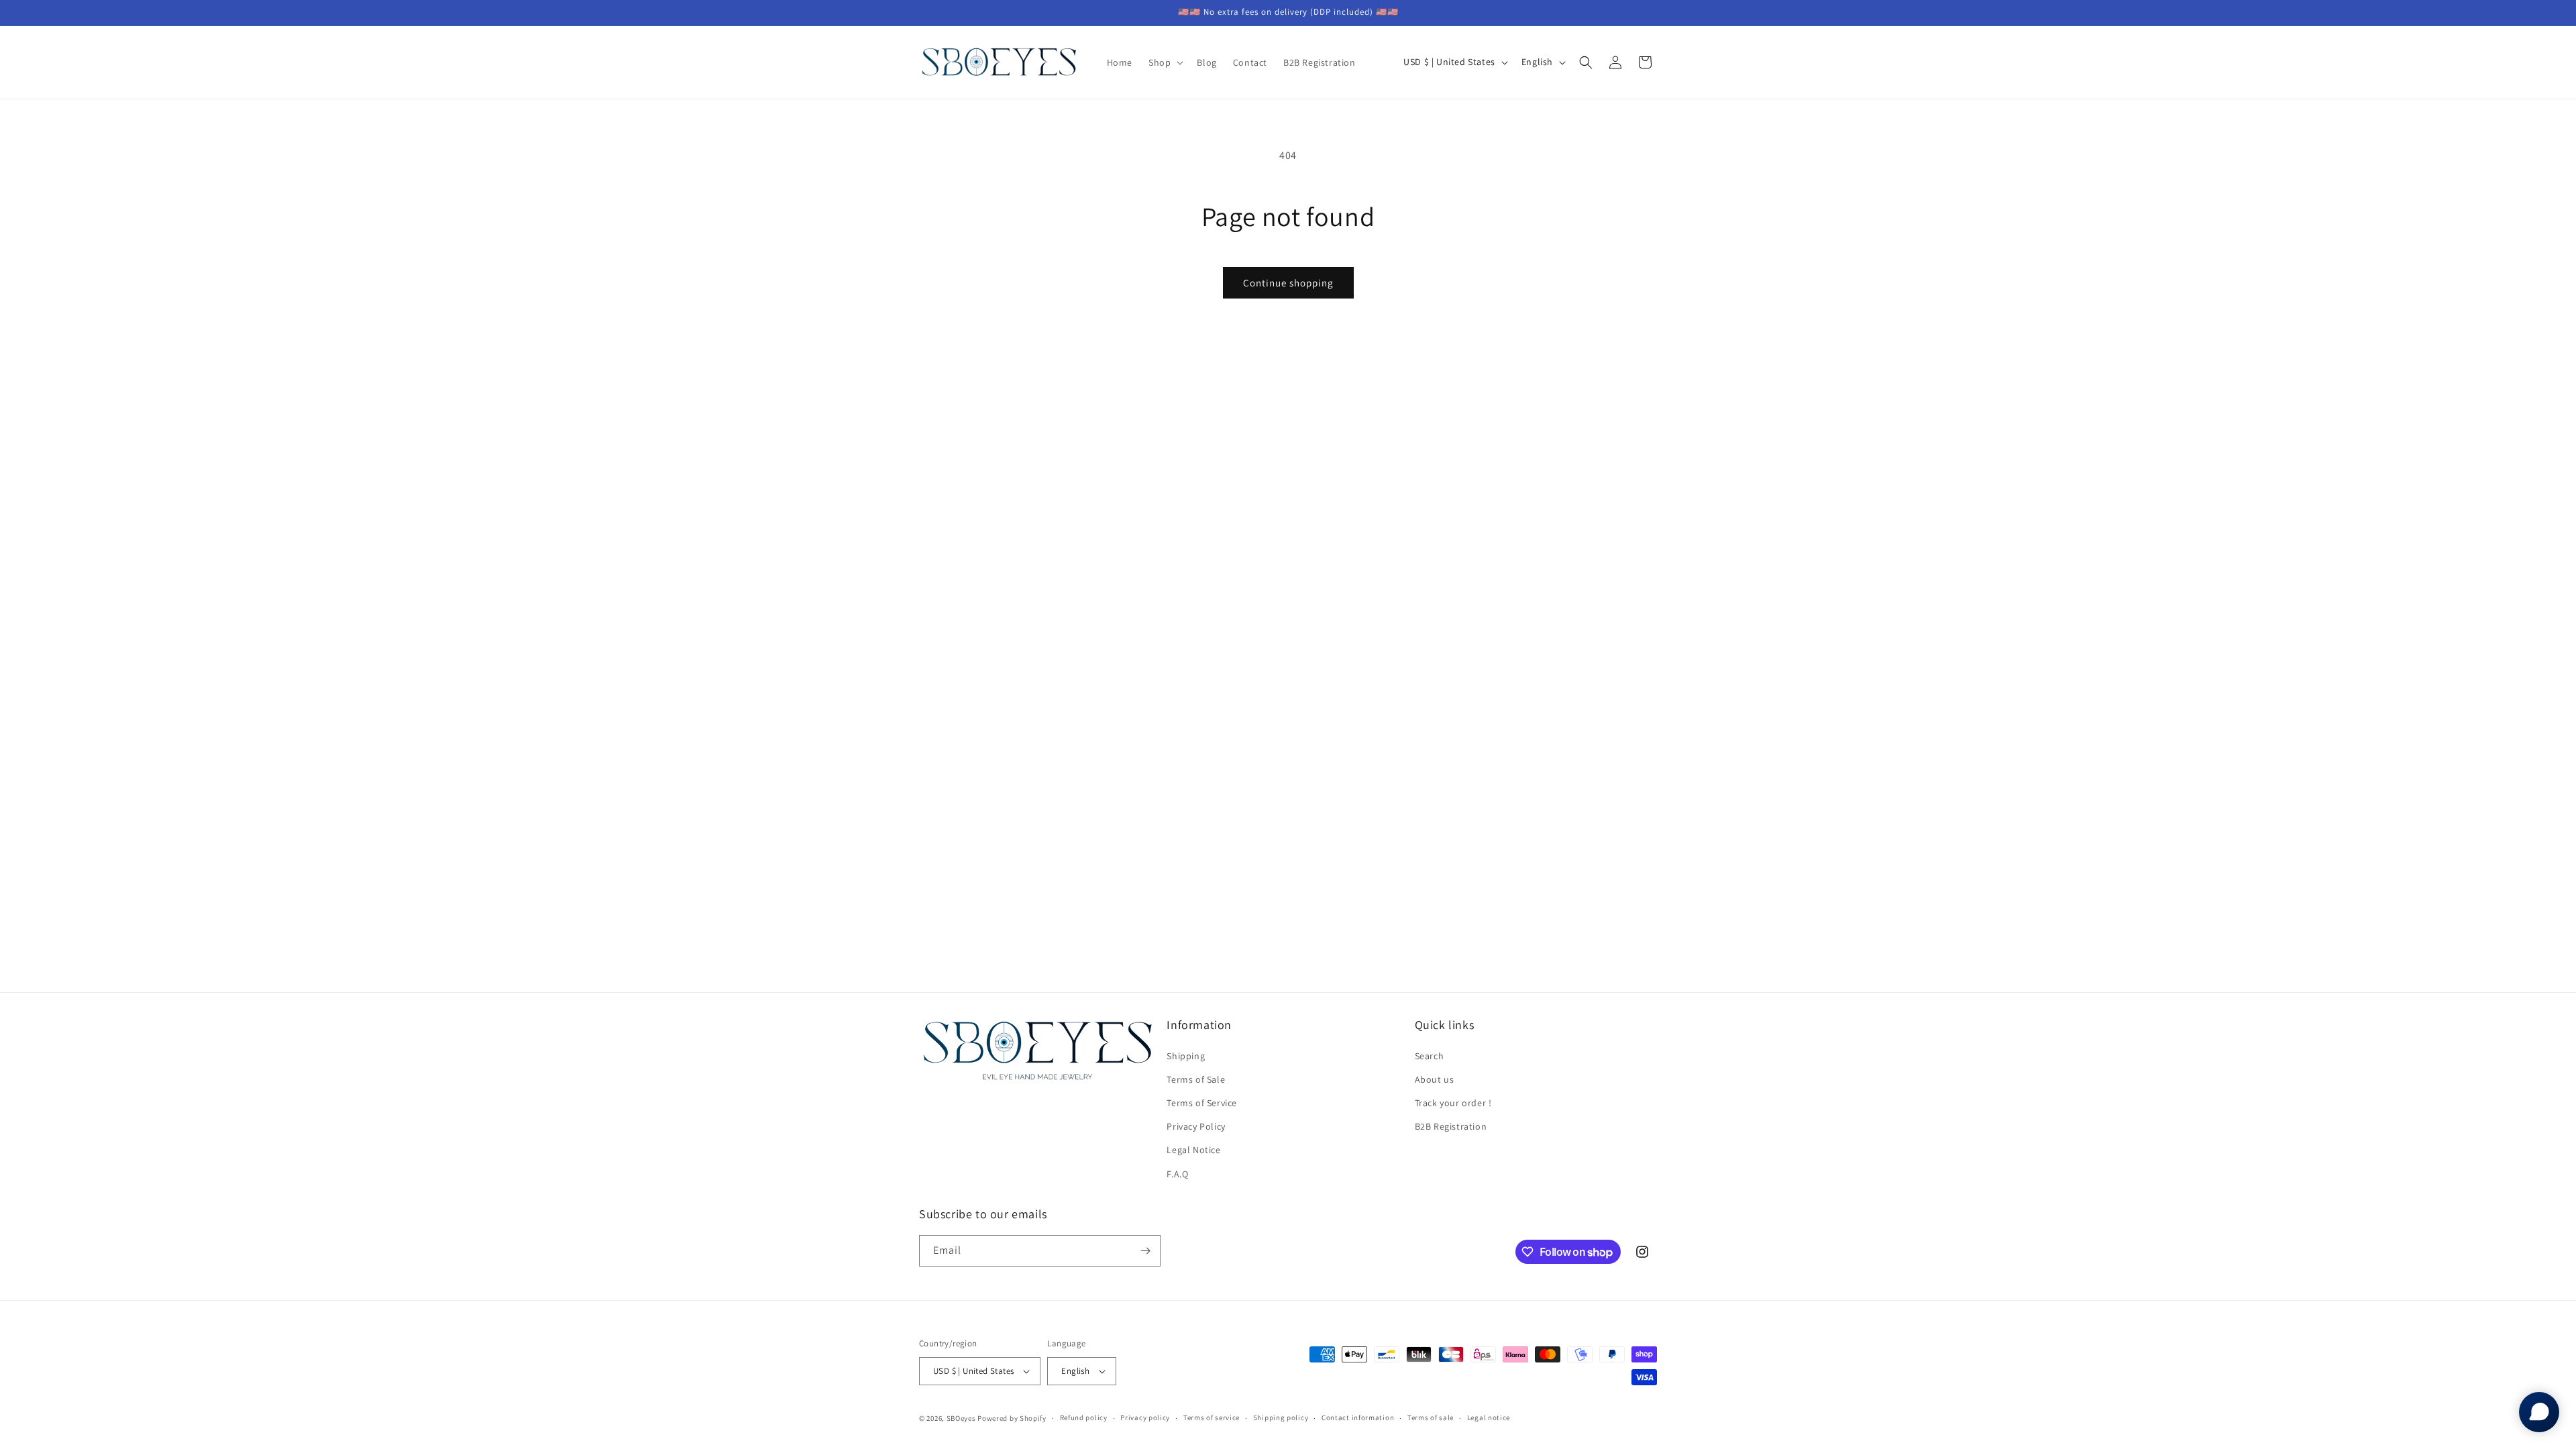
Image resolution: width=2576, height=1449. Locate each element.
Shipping (1186, 1056)
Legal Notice (1193, 1150)
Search (1430, 1056)
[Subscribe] (1145, 1251)
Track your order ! (1453, 1103)
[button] (1165, 62)
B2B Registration (1451, 1126)
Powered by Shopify (1012, 1418)
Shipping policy (1281, 1417)
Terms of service (1212, 1417)
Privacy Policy (1196, 1126)
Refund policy (1084, 1417)
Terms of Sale (1196, 1079)
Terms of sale (1431, 1417)
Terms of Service (1202, 1103)
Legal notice (1489, 1417)
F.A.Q (1177, 1174)
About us (1435, 1079)
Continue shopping (1288, 283)
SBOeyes (961, 1418)
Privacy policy (1145, 1417)
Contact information (1358, 1417)
